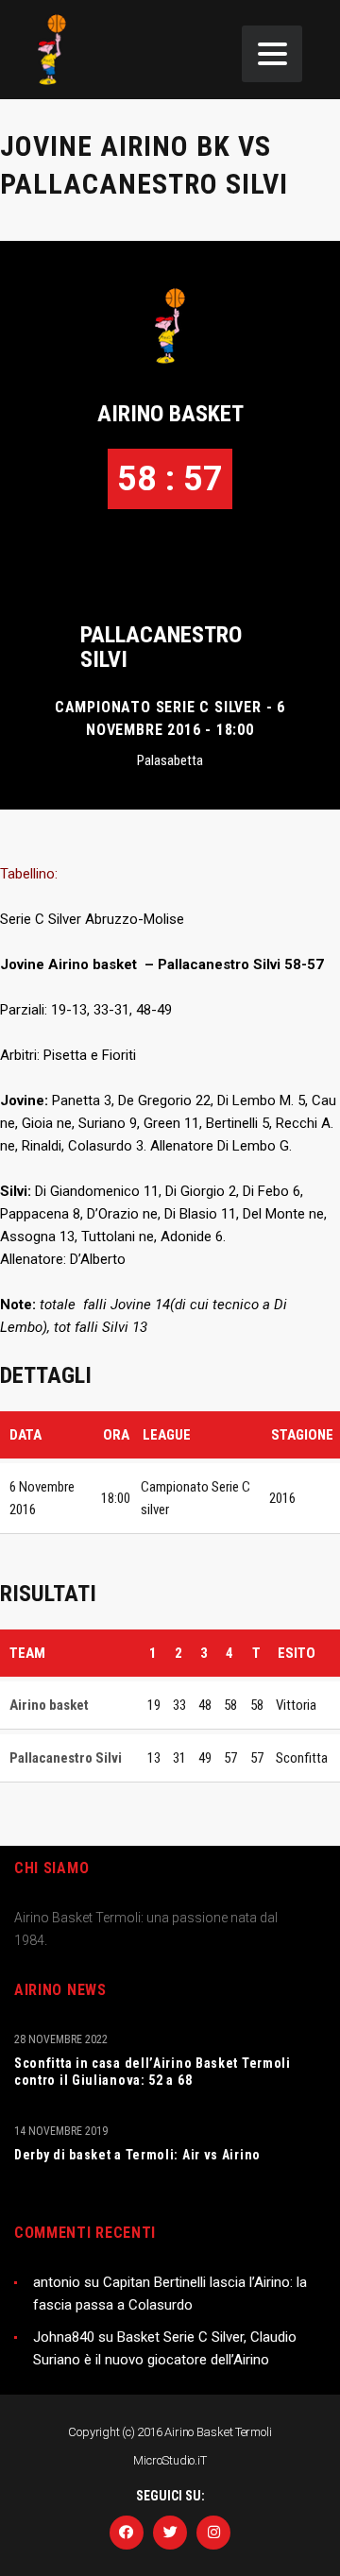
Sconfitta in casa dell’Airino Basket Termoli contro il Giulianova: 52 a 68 (153, 2072)
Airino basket (170, 414)
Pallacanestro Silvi (161, 647)
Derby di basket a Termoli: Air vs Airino (137, 2155)
